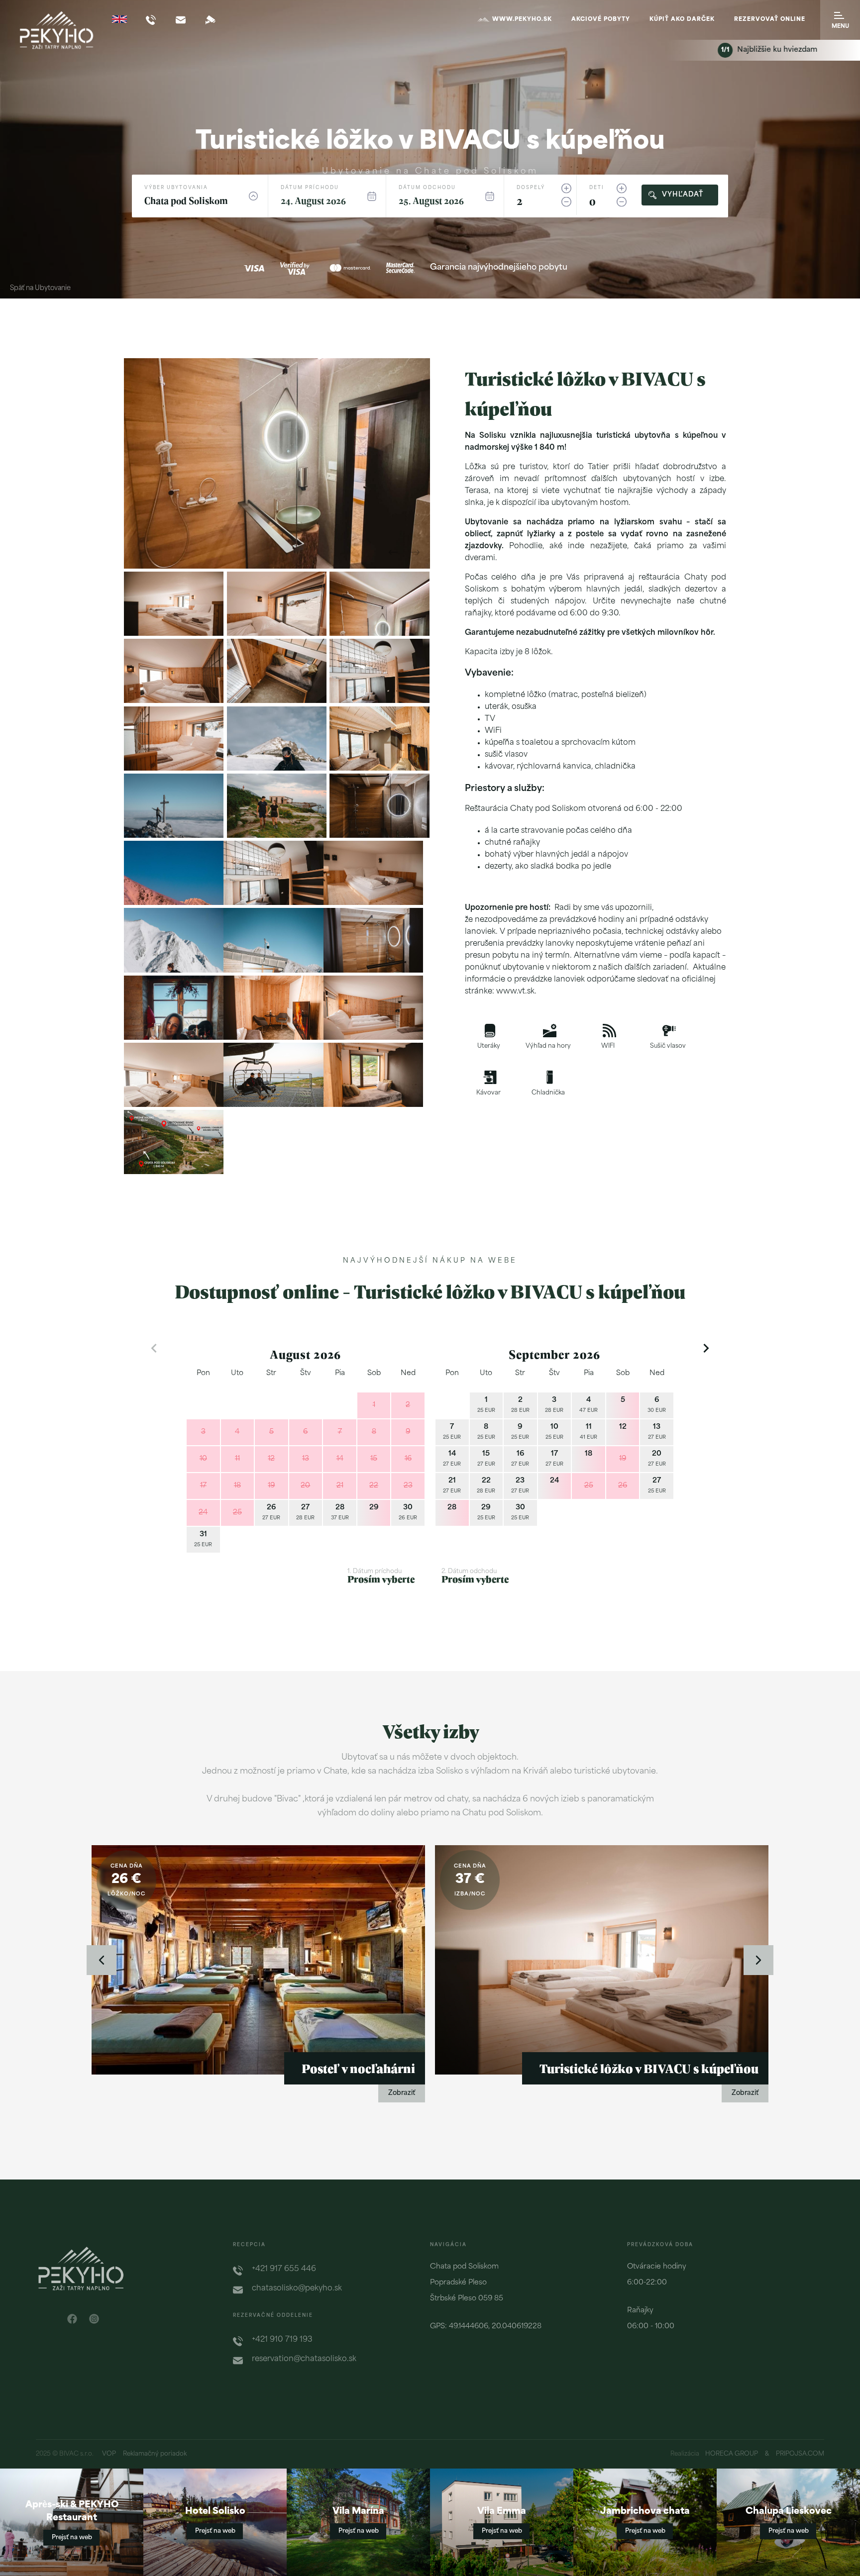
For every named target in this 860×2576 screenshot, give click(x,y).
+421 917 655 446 (284, 2269)
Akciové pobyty (601, 20)
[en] (119, 19)
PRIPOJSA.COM (800, 2454)
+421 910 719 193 (282, 2340)
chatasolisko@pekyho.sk (297, 2289)
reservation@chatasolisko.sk (304, 2359)
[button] (393, 552)
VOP (109, 2454)
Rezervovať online (770, 20)
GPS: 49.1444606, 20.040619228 (486, 2327)
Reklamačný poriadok (155, 2454)
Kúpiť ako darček (682, 20)
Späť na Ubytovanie (40, 288)
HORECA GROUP (732, 2454)
